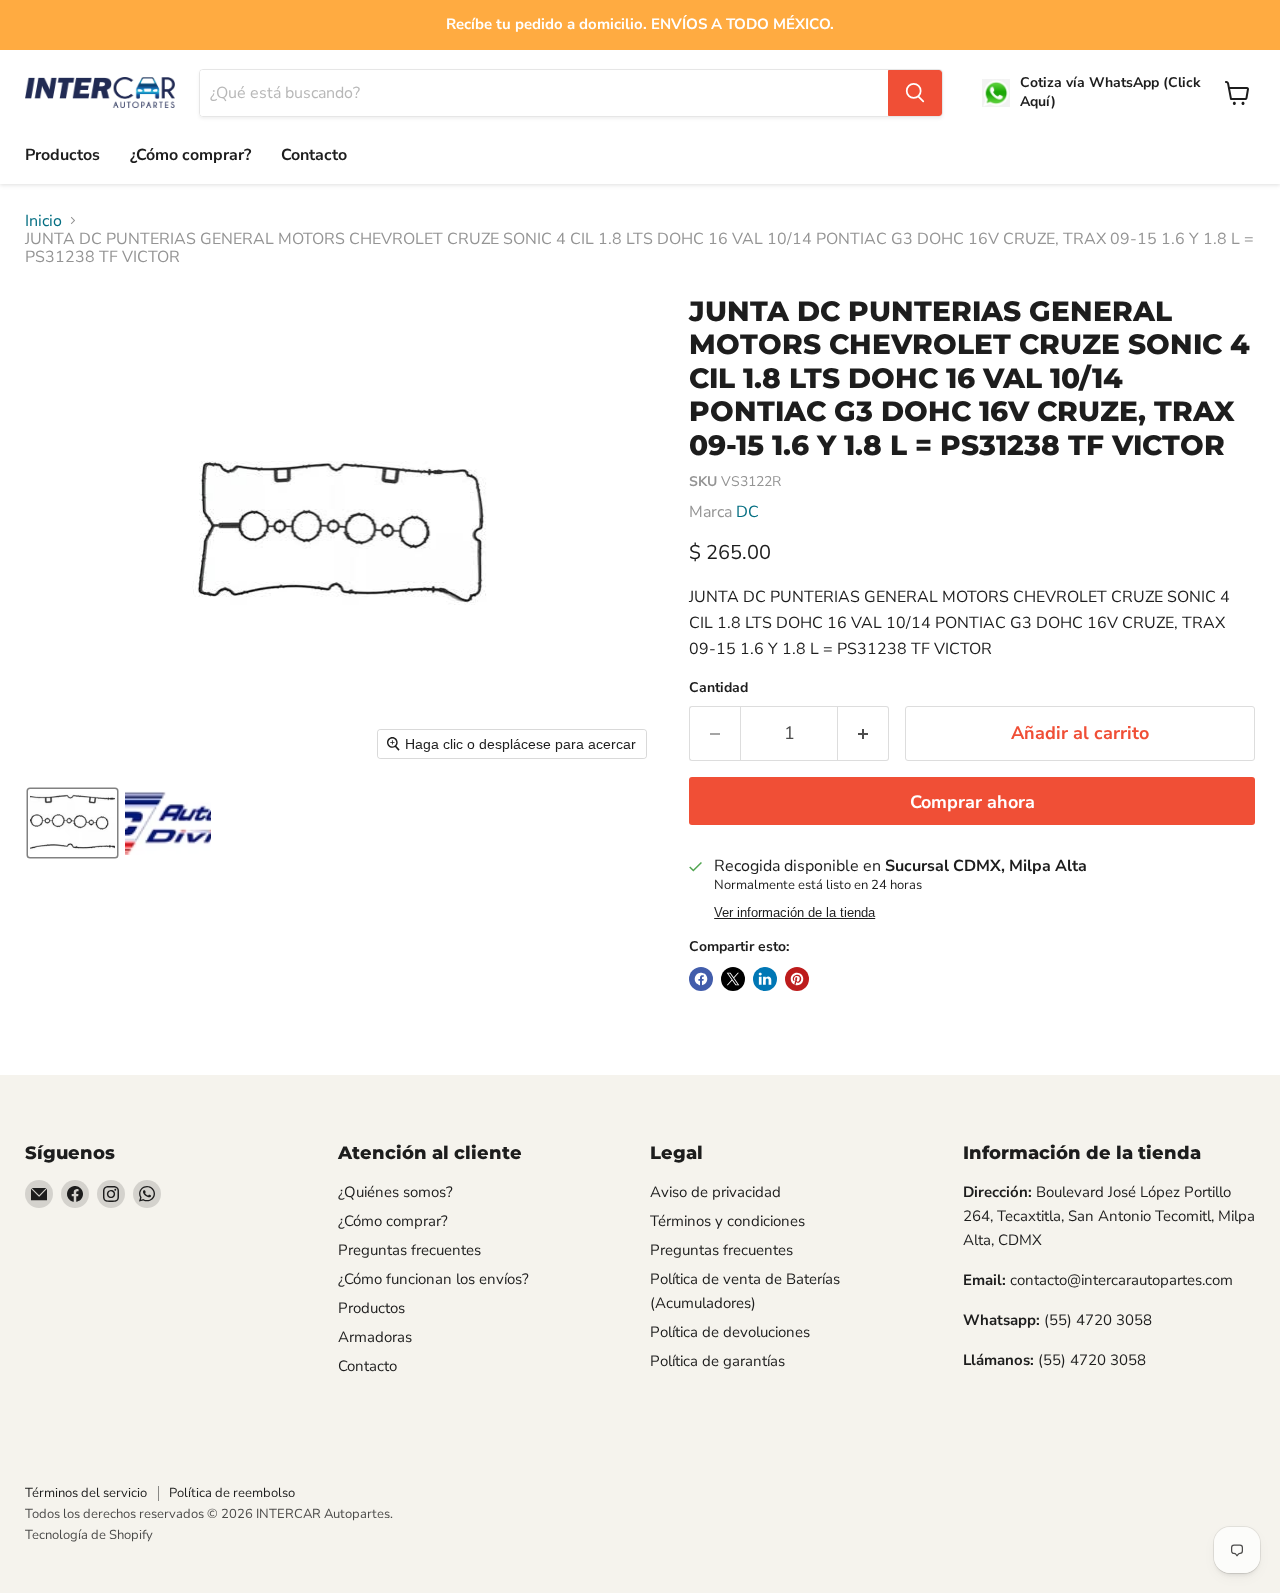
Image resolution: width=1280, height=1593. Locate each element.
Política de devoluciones (730, 1332)
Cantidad (718, 688)
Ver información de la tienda (794, 913)
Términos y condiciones (727, 1221)
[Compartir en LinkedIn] (765, 979)
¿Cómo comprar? (190, 155)
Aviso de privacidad (715, 1192)
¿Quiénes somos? (395, 1192)
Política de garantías (717, 1361)
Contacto (314, 155)
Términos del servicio (86, 1493)
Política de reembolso (232, 1493)
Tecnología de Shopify (89, 1535)
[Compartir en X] (733, 979)
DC (747, 512)
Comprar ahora (972, 802)
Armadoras (375, 1337)
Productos (62, 155)
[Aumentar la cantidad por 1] (863, 733)
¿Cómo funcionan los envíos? (433, 1279)
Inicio (43, 221)
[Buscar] (915, 93)
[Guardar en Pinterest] (797, 979)
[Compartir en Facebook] (701, 979)
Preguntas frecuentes (409, 1250)
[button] (72, 823)
